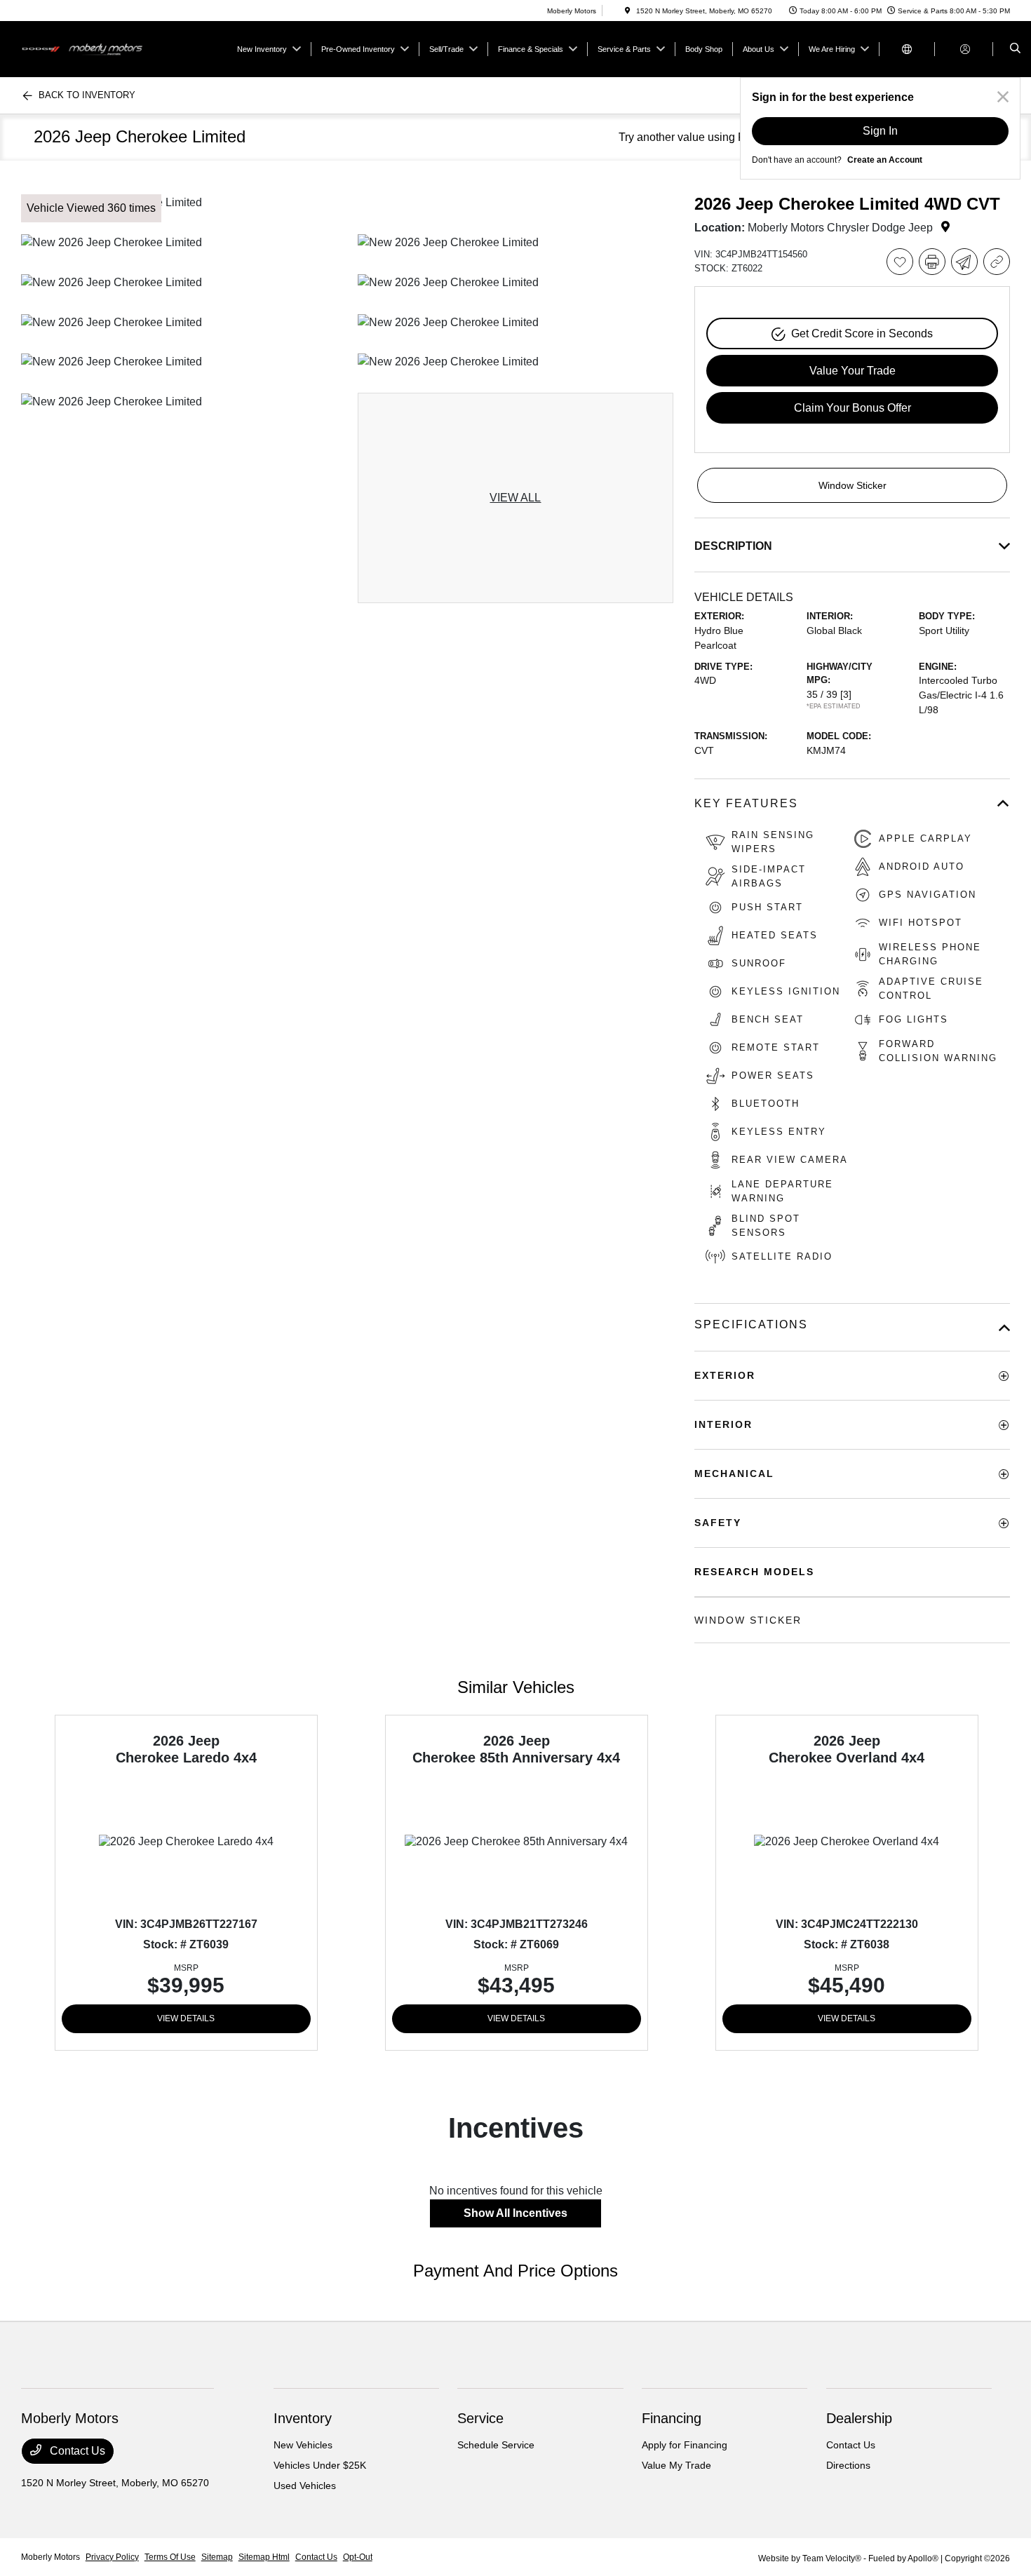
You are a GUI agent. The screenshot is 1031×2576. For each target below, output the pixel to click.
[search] (1015, 49)
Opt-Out (358, 2557)
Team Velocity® (832, 2558)
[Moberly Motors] (85, 48)
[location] (628, 11)
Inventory (303, 2418)
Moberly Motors (50, 2557)
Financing (672, 2418)
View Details (186, 2018)
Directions (848, 2465)
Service (480, 2418)
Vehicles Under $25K (320, 2465)
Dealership (859, 2418)
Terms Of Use (170, 2557)
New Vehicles (303, 2445)
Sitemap (217, 2557)
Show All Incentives (515, 2213)
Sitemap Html (264, 2557)
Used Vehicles (305, 2486)
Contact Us (76, 2451)
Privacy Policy (112, 2557)
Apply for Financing (685, 2445)
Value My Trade (676, 2465)
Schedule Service (496, 2445)
